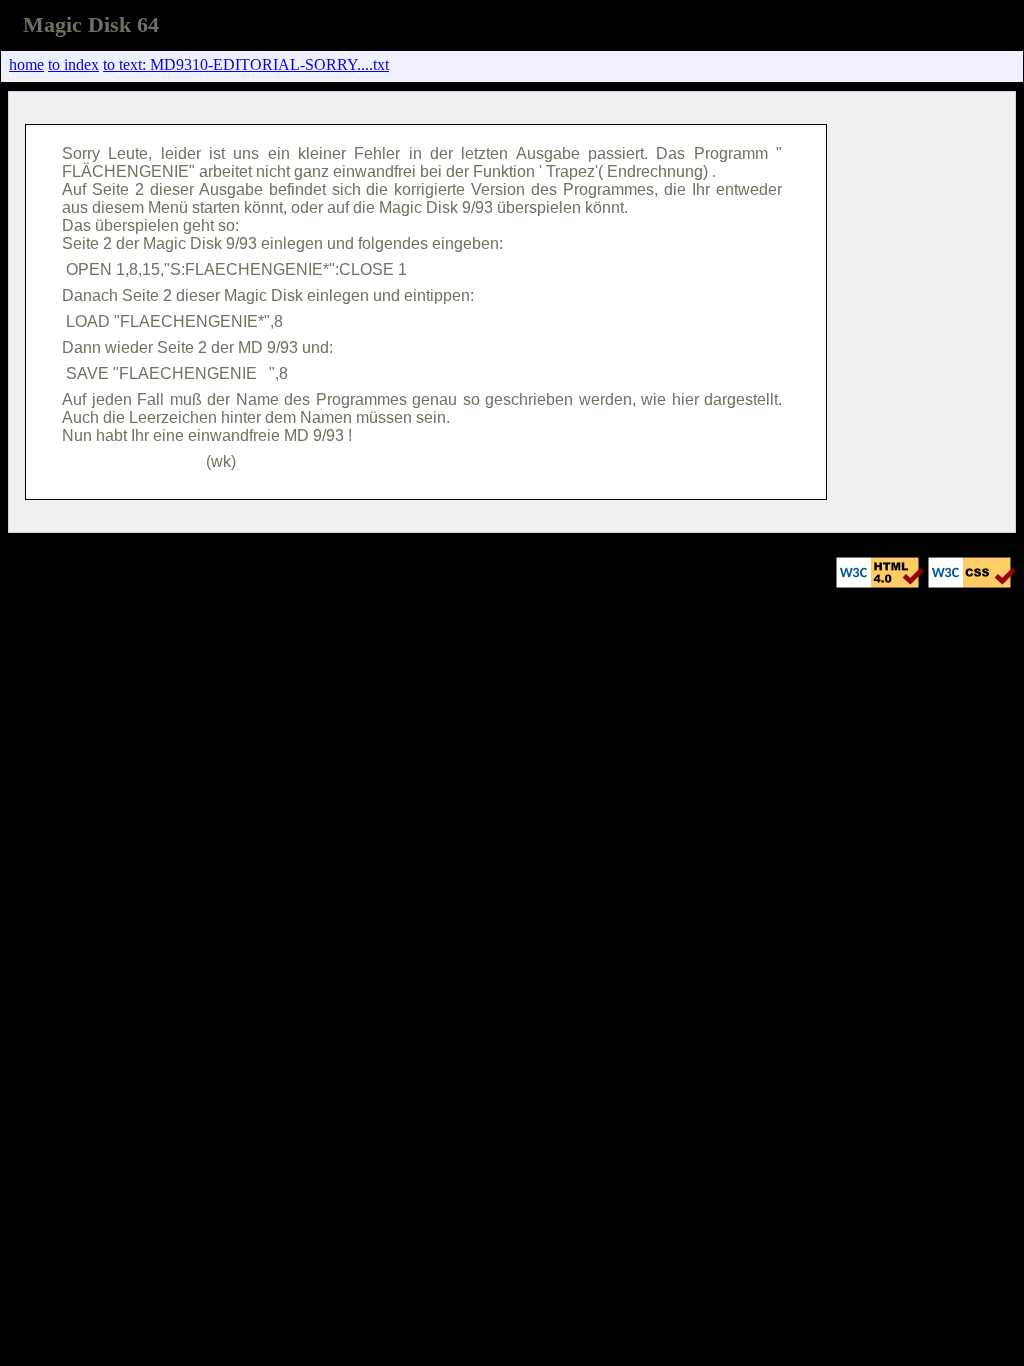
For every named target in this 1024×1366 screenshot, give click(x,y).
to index (73, 64)
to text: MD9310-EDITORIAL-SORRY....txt (246, 64)
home (26, 64)
